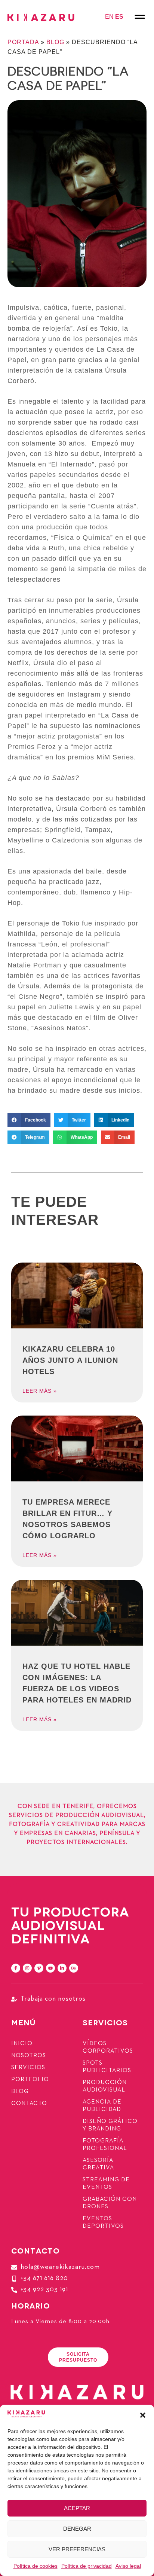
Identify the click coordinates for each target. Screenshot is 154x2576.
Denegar (77, 2529)
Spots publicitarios (107, 2067)
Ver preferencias (77, 2549)
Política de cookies (36, 2566)
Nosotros (29, 2056)
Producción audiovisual (105, 2086)
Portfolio (30, 2080)
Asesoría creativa (98, 2164)
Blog (55, 42)
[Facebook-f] (16, 1968)
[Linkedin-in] (62, 1968)
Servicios (28, 2068)
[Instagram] (27, 1968)
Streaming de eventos (106, 2184)
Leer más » (40, 1391)
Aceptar (77, 2508)
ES (119, 17)
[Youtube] (50, 1968)
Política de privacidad (87, 2566)
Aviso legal (128, 2566)
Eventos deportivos (103, 2222)
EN (109, 17)
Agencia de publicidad (102, 2106)
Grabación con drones (110, 2203)
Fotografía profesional (105, 2145)
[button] (143, 2415)
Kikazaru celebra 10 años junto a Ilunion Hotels (70, 1360)
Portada (23, 42)
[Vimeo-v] (39, 1968)
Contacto (29, 2104)
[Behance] (74, 1968)
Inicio (22, 2044)
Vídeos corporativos (108, 2047)
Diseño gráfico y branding (110, 2125)
